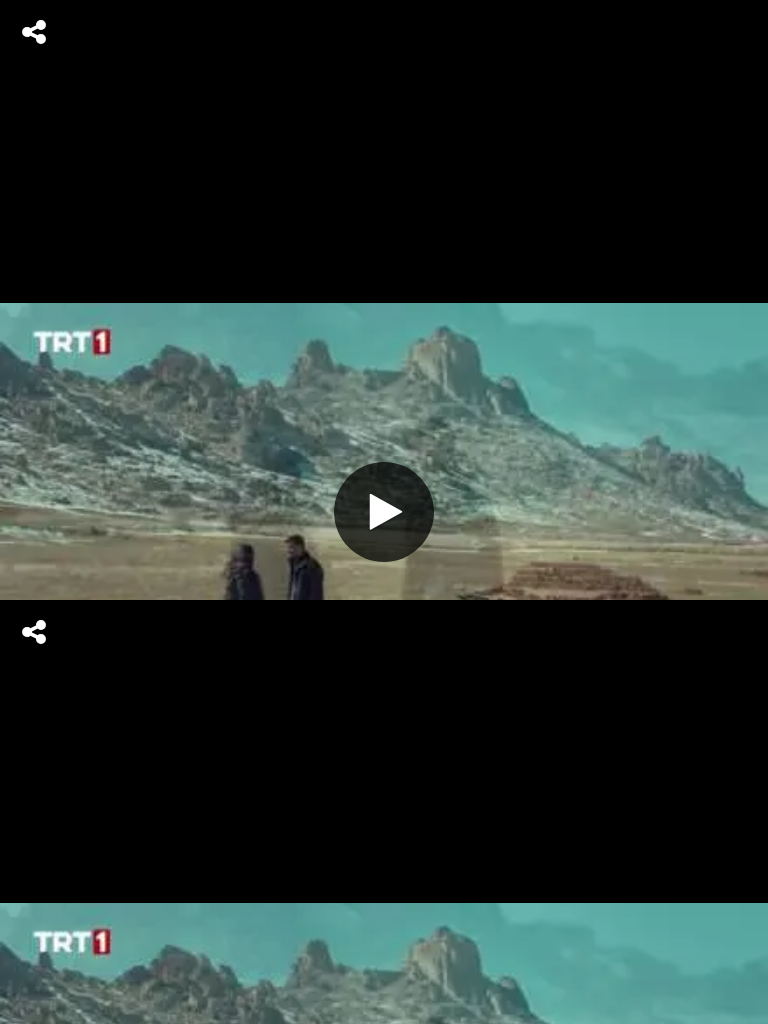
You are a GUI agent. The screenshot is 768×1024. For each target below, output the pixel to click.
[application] (384, 512)
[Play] (384, 512)
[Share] (34, 32)
